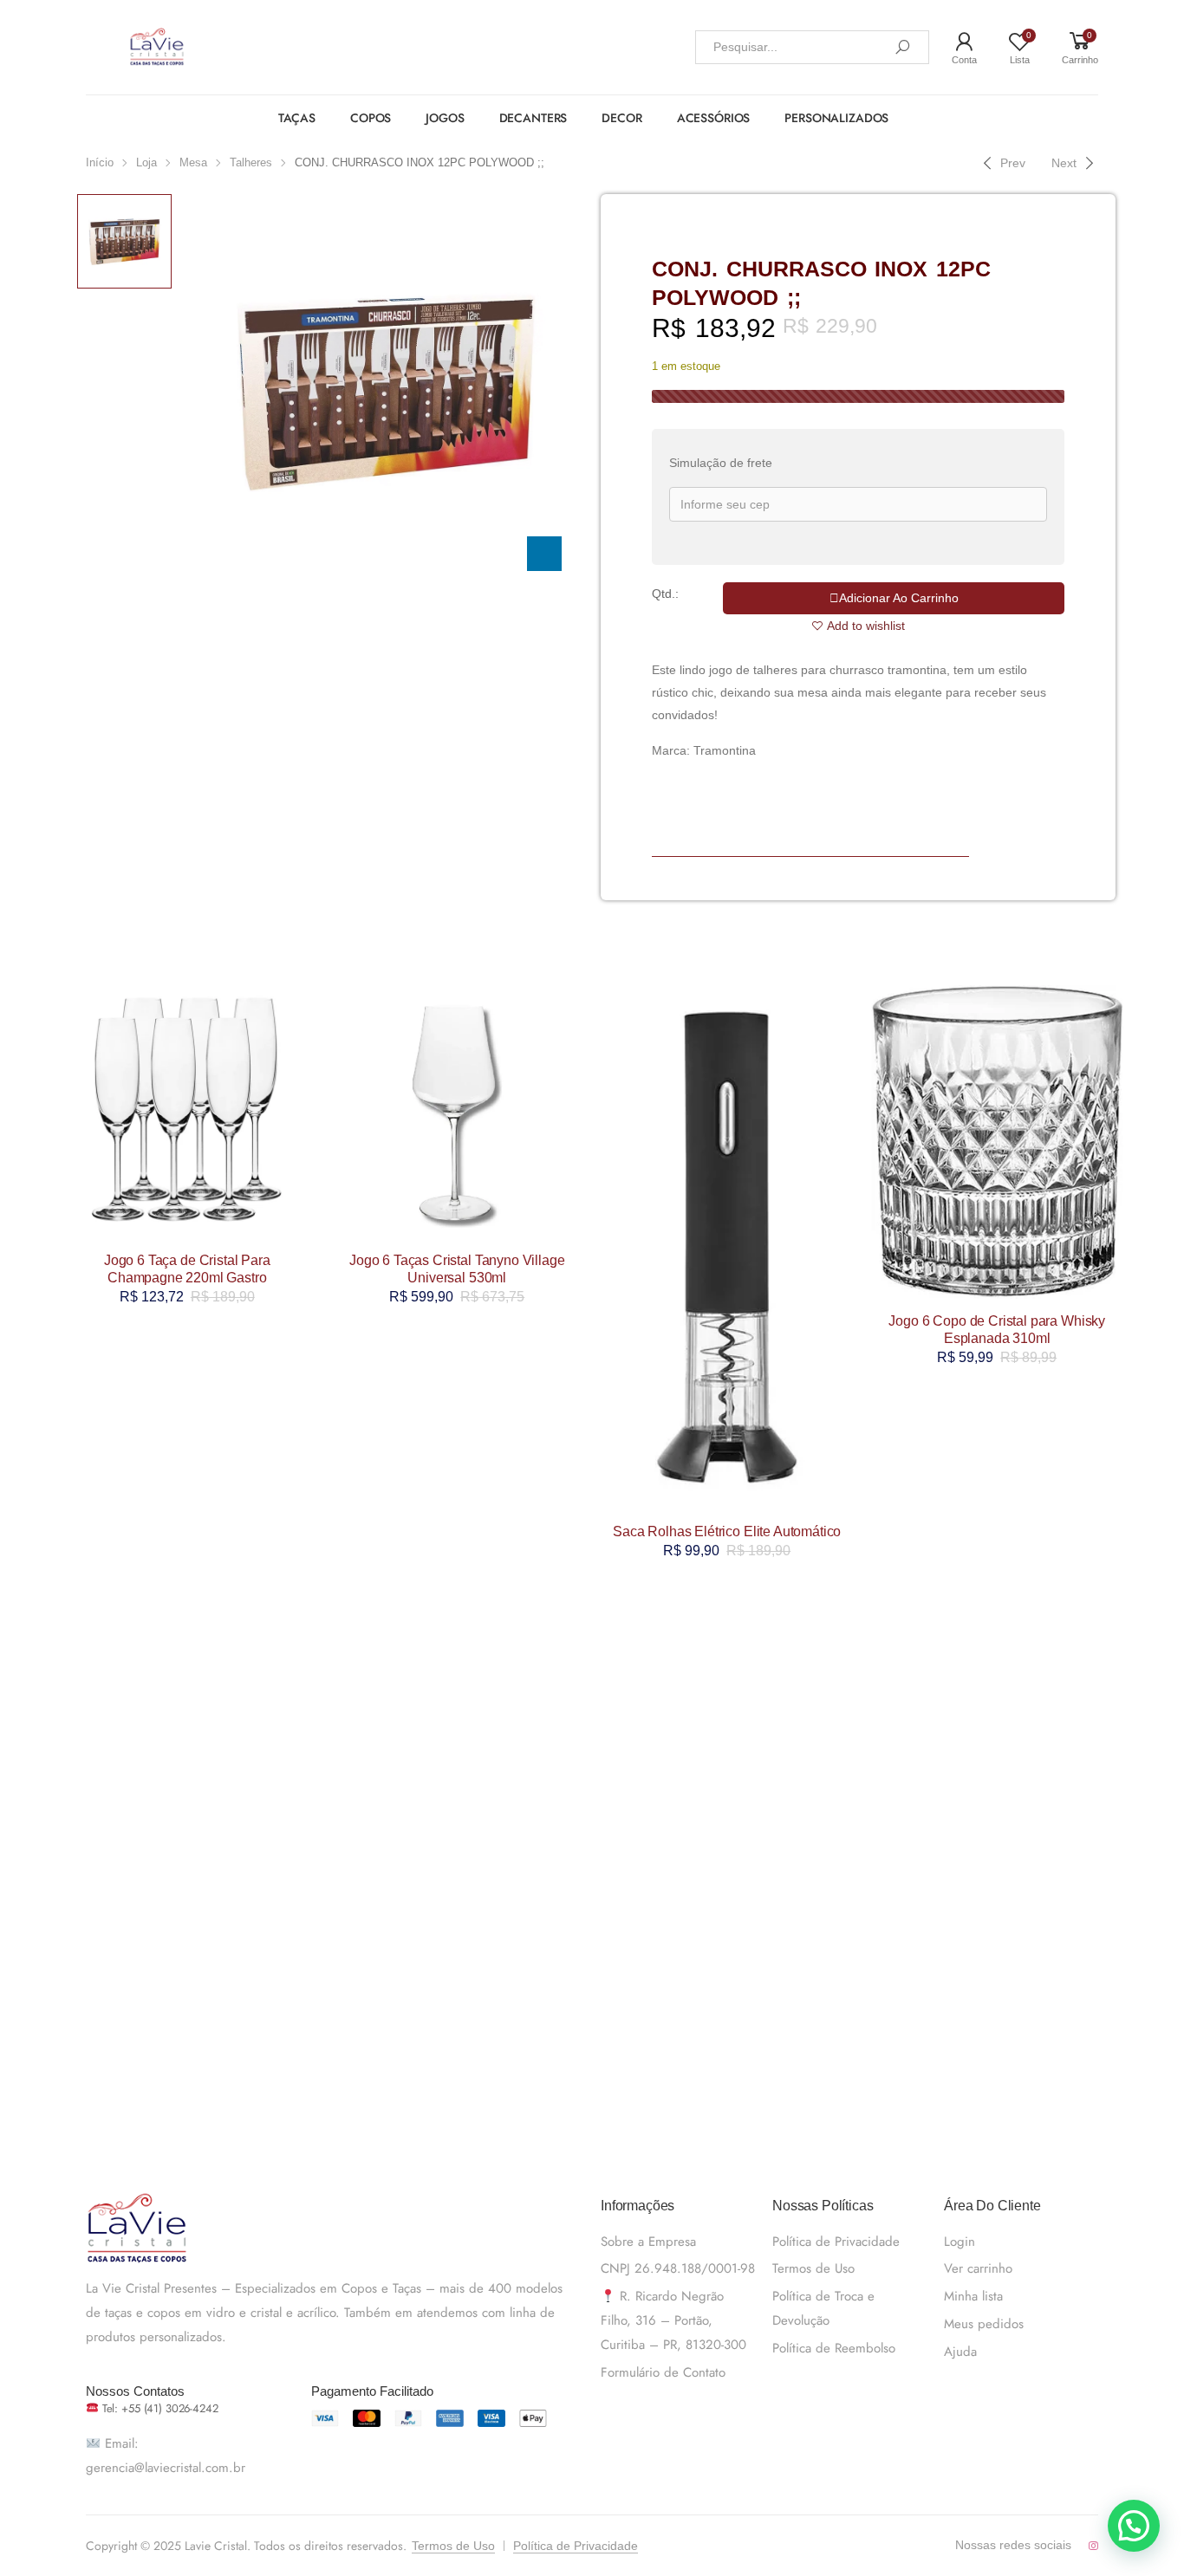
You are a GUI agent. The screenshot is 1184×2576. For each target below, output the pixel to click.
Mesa (193, 162)
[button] (1134, 2526)
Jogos (445, 118)
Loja (146, 162)
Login (960, 2242)
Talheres (251, 162)
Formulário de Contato (663, 2372)
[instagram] (1093, 2546)
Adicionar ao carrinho (899, 598)
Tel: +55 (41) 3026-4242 (159, 2408)
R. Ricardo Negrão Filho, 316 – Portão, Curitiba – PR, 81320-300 (673, 2320)
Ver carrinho (978, 2268)
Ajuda (960, 2352)
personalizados (836, 118)
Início (100, 162)
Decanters (533, 118)
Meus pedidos (984, 2324)
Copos (371, 118)
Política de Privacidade (836, 2242)
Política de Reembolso (834, 2348)
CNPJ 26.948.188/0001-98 (678, 2268)
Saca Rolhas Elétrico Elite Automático (727, 1531)
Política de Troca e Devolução (823, 2308)
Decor (621, 118)
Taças (297, 118)
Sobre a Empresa (648, 2242)
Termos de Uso (813, 2268)
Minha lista (973, 2296)
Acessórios (714, 118)
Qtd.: (665, 594)
